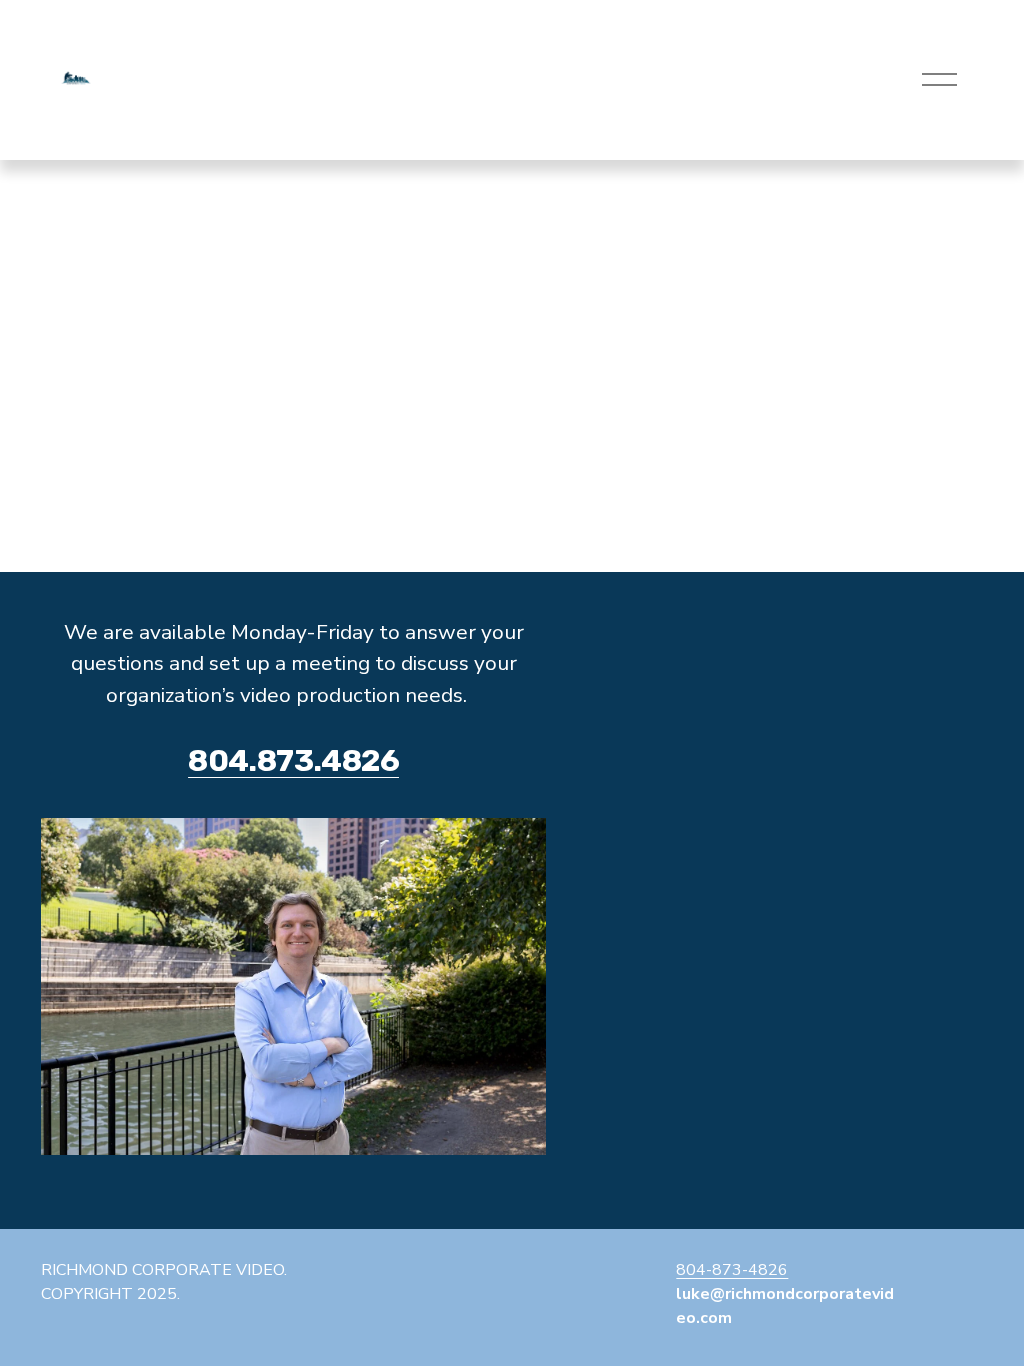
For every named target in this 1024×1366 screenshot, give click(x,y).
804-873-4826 (732, 1270)
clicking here (330, 333)
